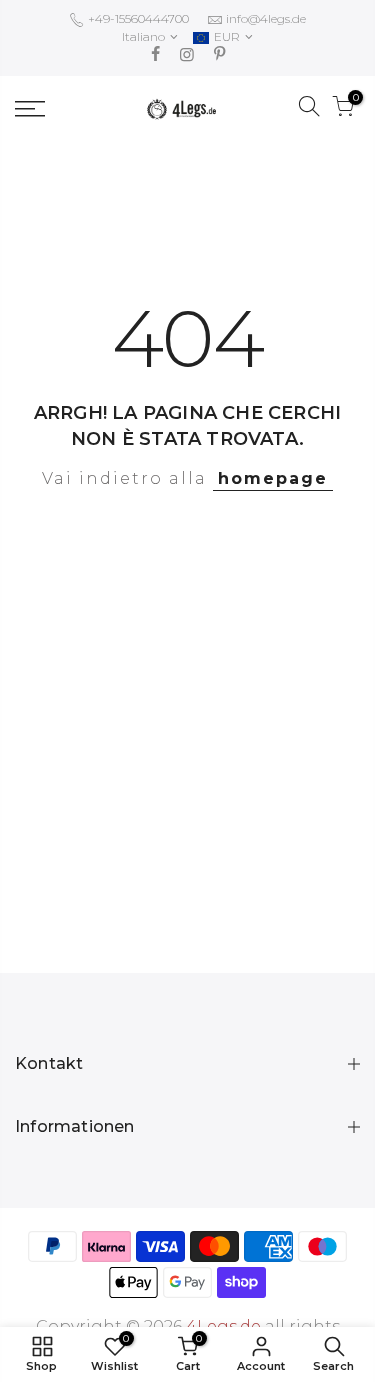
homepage (273, 478)
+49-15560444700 (137, 18)
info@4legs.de (266, 18)
